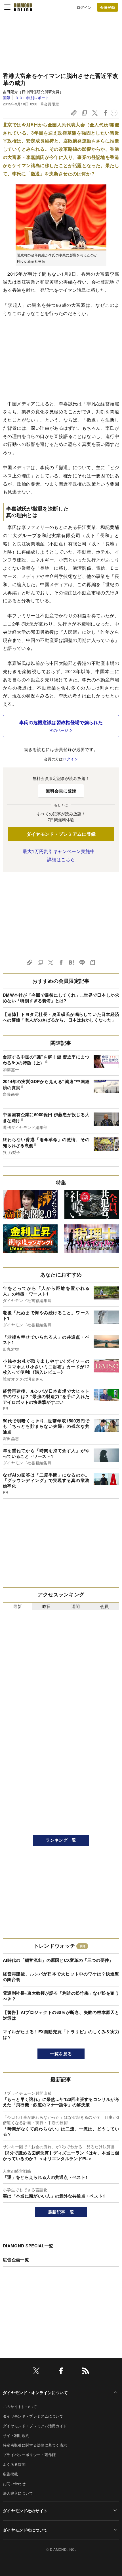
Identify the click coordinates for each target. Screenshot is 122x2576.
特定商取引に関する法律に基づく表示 (35, 2445)
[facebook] (61, 2372)
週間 (76, 1606)
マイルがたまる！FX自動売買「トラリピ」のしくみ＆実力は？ (61, 2034)
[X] (36, 2372)
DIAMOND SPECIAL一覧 (28, 2246)
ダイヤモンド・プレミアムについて (33, 2416)
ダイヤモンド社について (25, 2530)
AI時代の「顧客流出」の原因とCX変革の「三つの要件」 (58, 1960)
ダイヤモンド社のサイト (25, 2511)
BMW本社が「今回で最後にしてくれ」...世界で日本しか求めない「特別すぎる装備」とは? (61, 998)
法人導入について (18, 2493)
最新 (17, 1606)
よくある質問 (14, 2464)
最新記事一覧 (61, 2212)
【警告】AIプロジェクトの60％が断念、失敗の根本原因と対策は (61, 2015)
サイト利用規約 (16, 2435)
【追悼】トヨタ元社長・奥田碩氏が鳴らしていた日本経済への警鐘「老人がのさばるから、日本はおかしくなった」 (61, 1017)
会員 (105, 1606)
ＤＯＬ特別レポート (32, 98)
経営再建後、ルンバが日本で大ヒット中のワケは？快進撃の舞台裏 (61, 1977)
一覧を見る (61, 2054)
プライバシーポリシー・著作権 (29, 2455)
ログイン (84, 7)
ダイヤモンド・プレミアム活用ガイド (35, 2426)
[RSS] (86, 2372)
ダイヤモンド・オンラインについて (35, 2392)
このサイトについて (20, 2406)
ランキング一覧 (61, 1840)
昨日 (47, 1606)
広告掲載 (10, 2474)
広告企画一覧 (16, 2260)
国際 (7, 98)
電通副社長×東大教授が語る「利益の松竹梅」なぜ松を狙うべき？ (61, 1996)
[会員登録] (108, 7)
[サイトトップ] (23, 7)
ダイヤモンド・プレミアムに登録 (61, 834)
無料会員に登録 (61, 791)
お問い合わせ (14, 2484)
